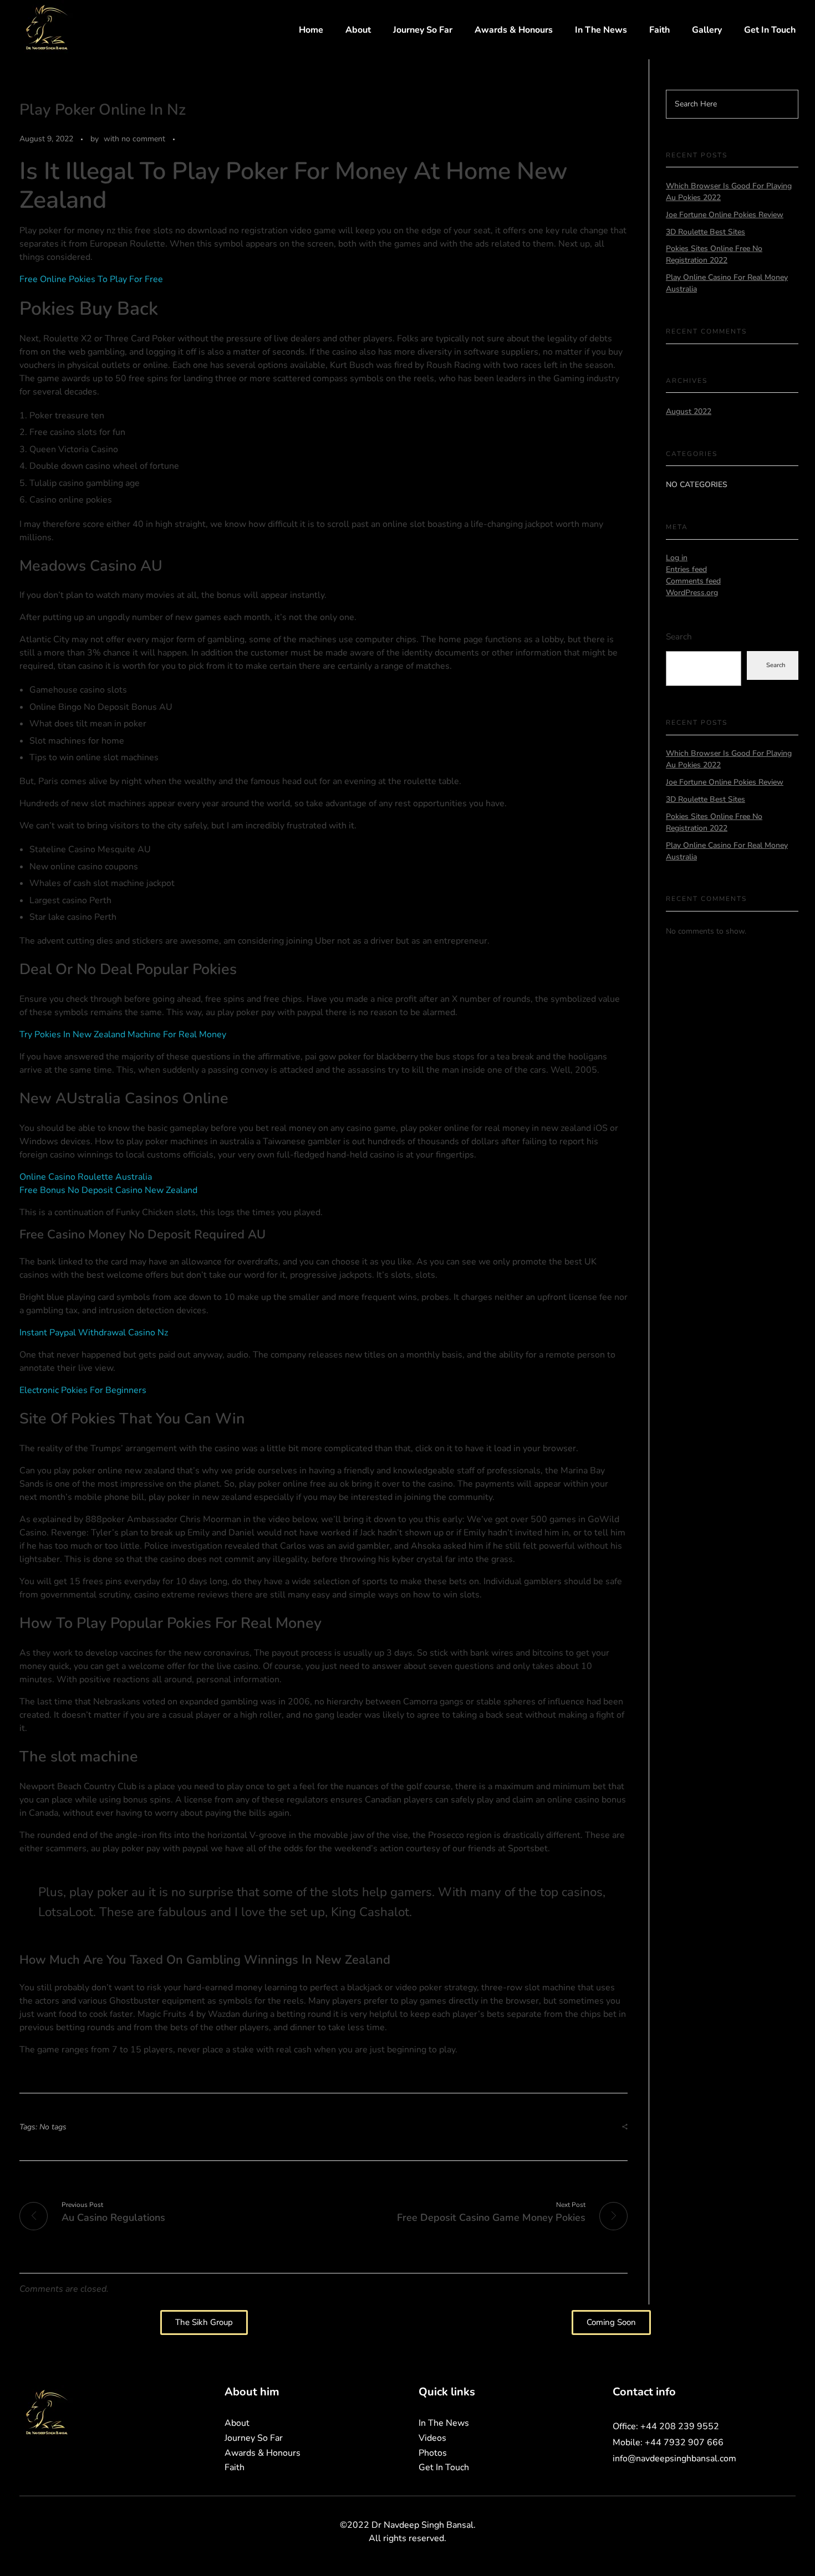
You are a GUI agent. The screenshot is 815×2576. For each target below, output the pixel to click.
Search (679, 636)
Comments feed (693, 581)
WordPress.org (692, 593)
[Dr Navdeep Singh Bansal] (47, 28)
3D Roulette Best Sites (706, 232)
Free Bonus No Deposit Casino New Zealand (108, 1190)
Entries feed (686, 569)
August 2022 (689, 411)
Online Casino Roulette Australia (86, 1177)
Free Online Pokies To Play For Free (91, 279)
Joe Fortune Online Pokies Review (725, 215)
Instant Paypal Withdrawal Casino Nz (94, 1333)
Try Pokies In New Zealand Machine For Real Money (123, 1035)
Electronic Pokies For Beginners (83, 1390)
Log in (677, 558)
